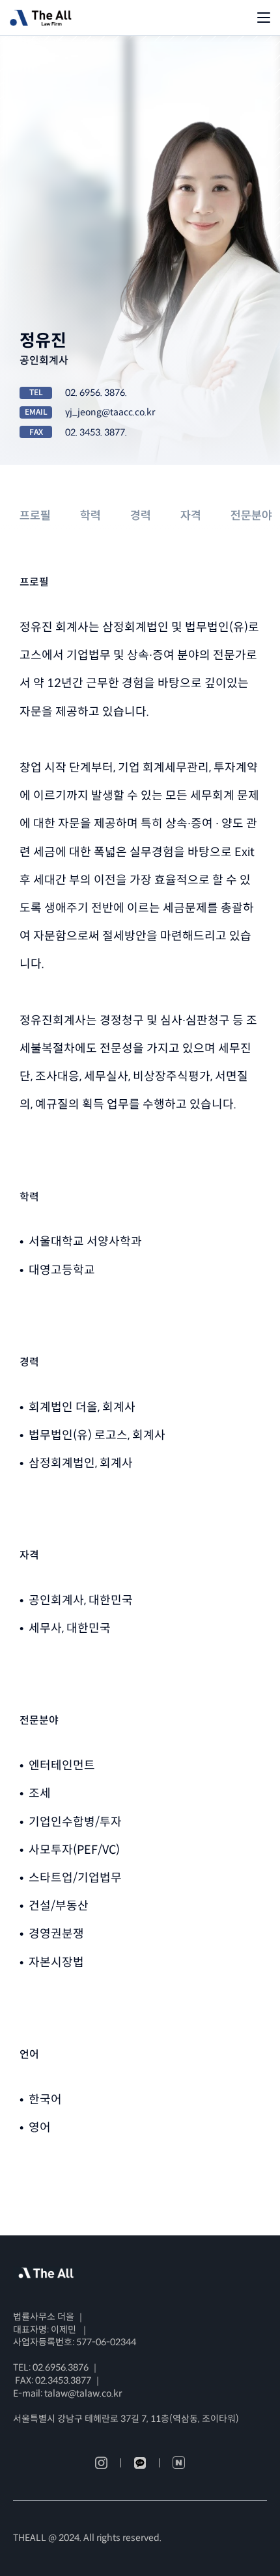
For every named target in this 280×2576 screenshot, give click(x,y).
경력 (141, 515)
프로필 (35, 515)
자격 (191, 515)
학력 (91, 515)
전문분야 (251, 515)
